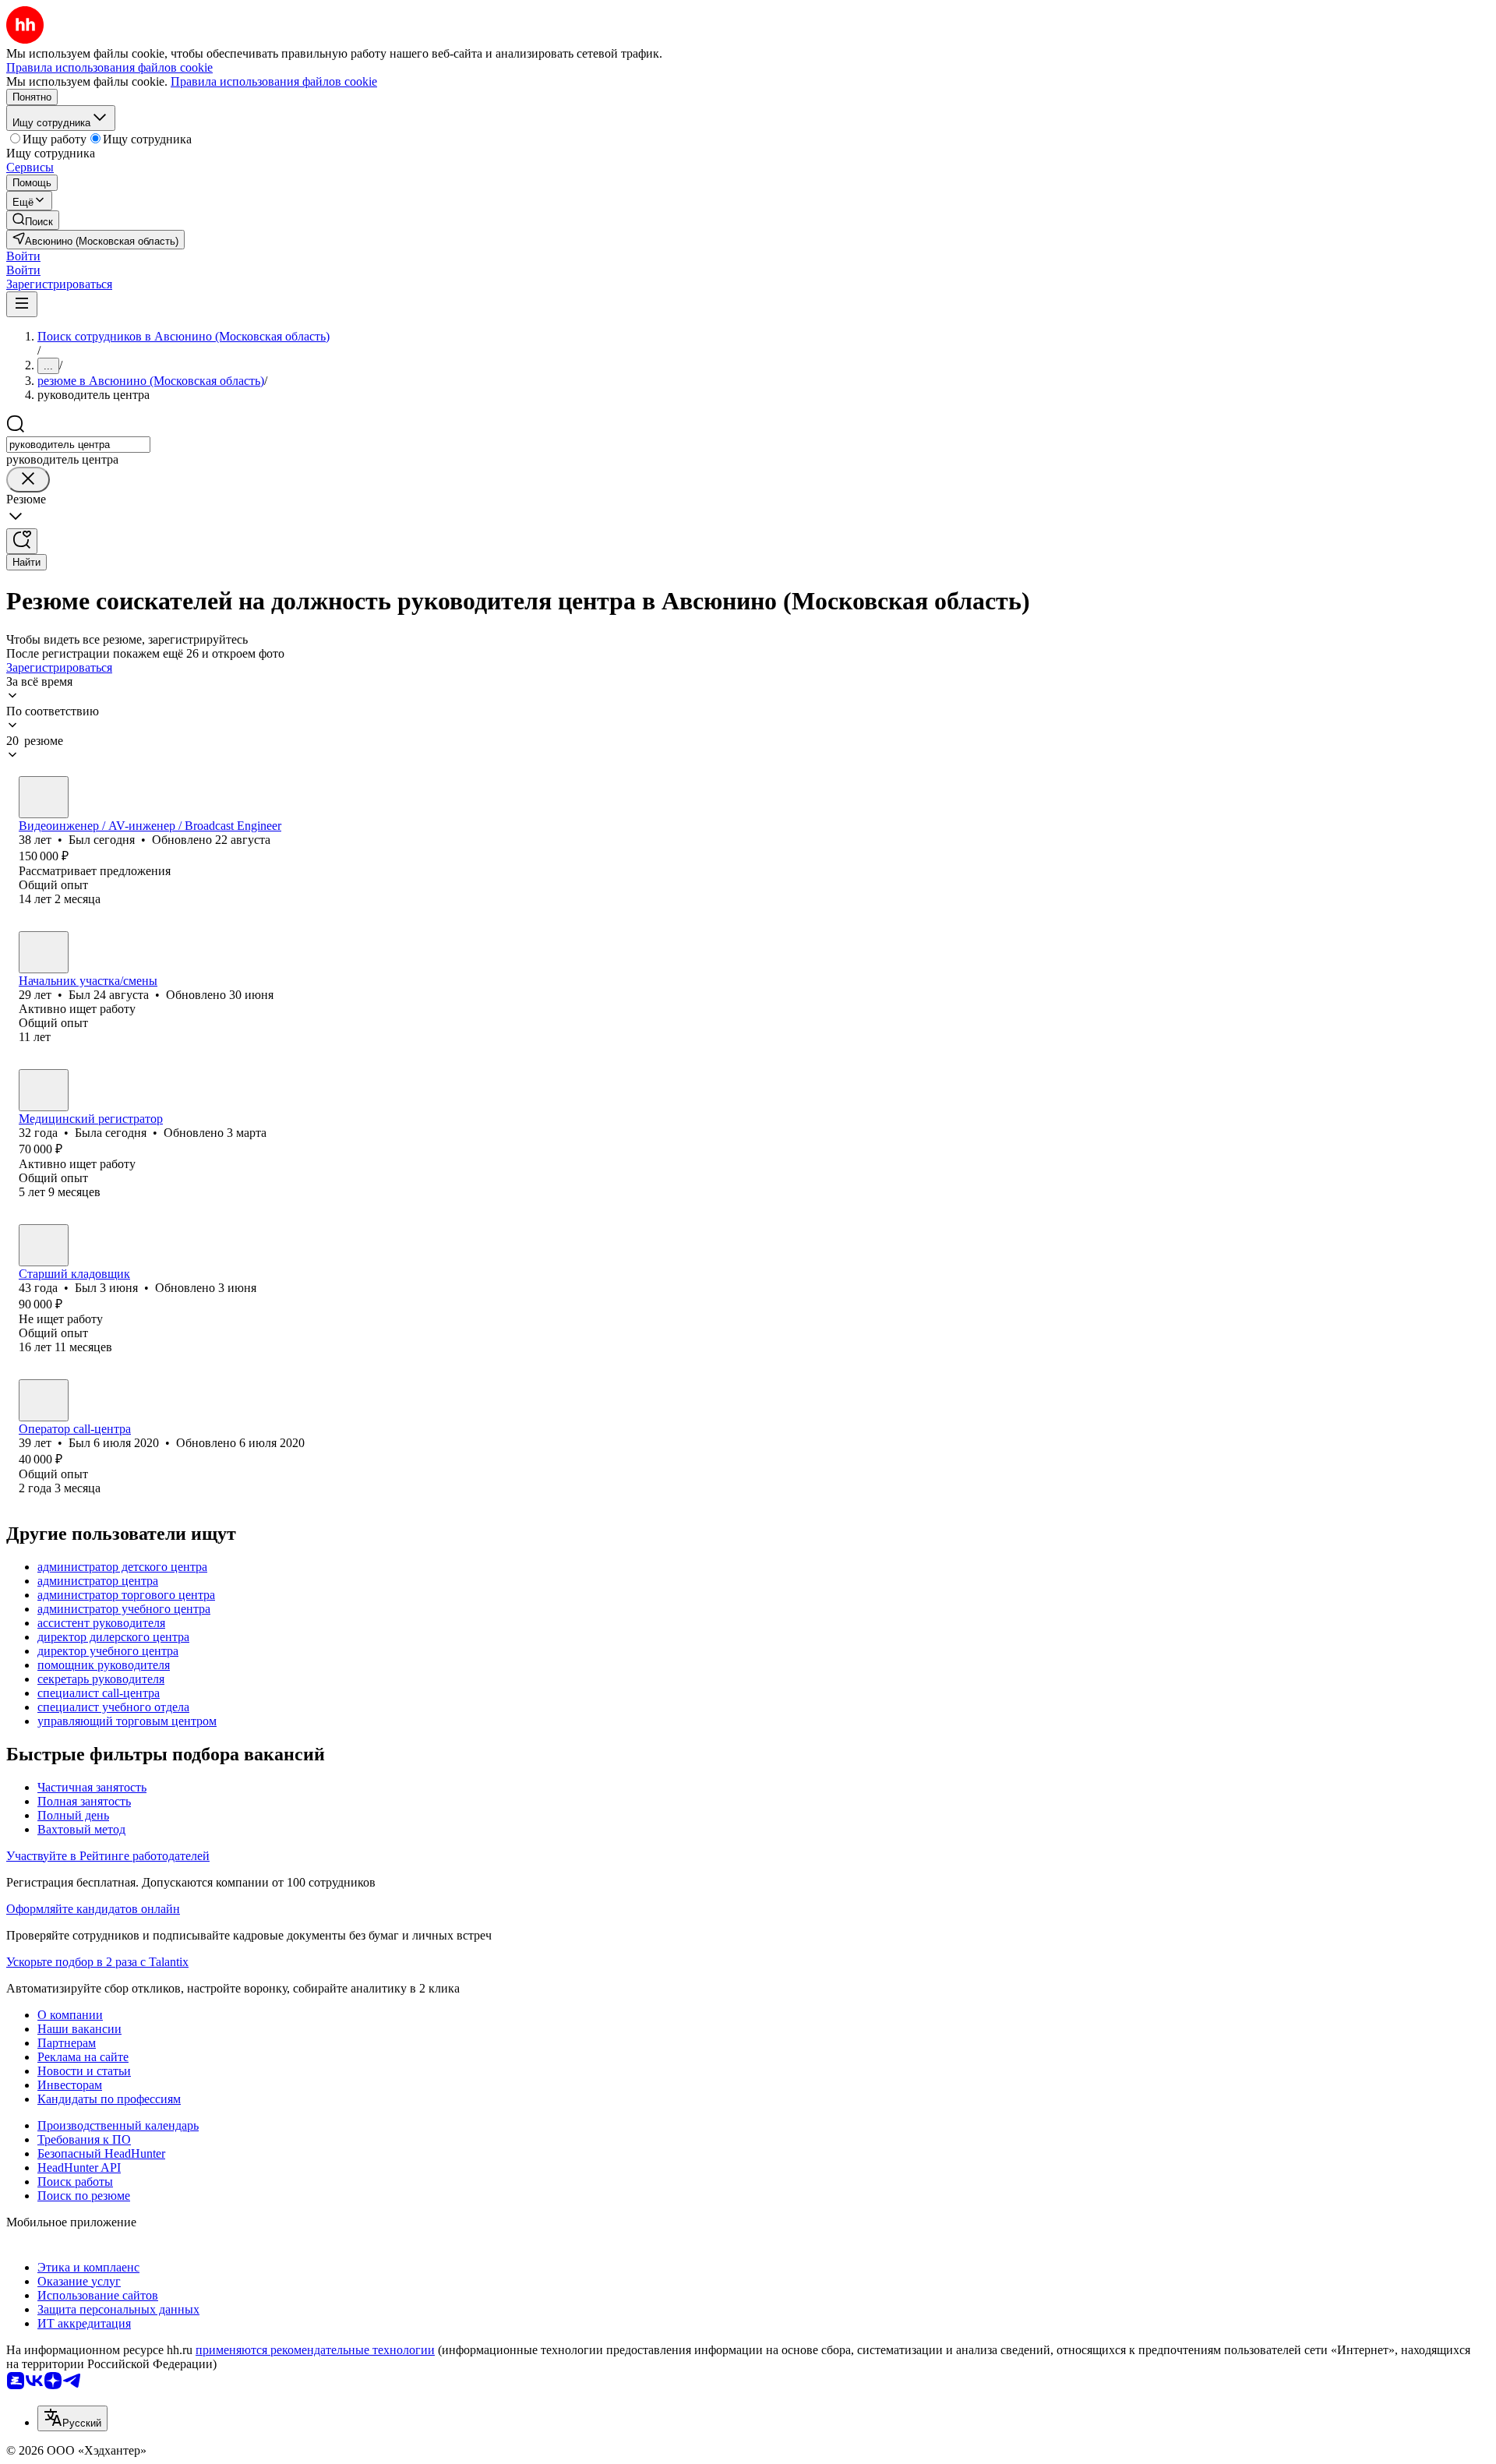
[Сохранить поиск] (22, 541)
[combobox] (78, 445)
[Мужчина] (44, 797)
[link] (33, 220)
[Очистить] (28, 480)
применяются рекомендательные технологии (315, 2350)
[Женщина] (44, 1090)
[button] (23, 256)
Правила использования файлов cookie (274, 81)
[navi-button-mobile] (22, 304)
